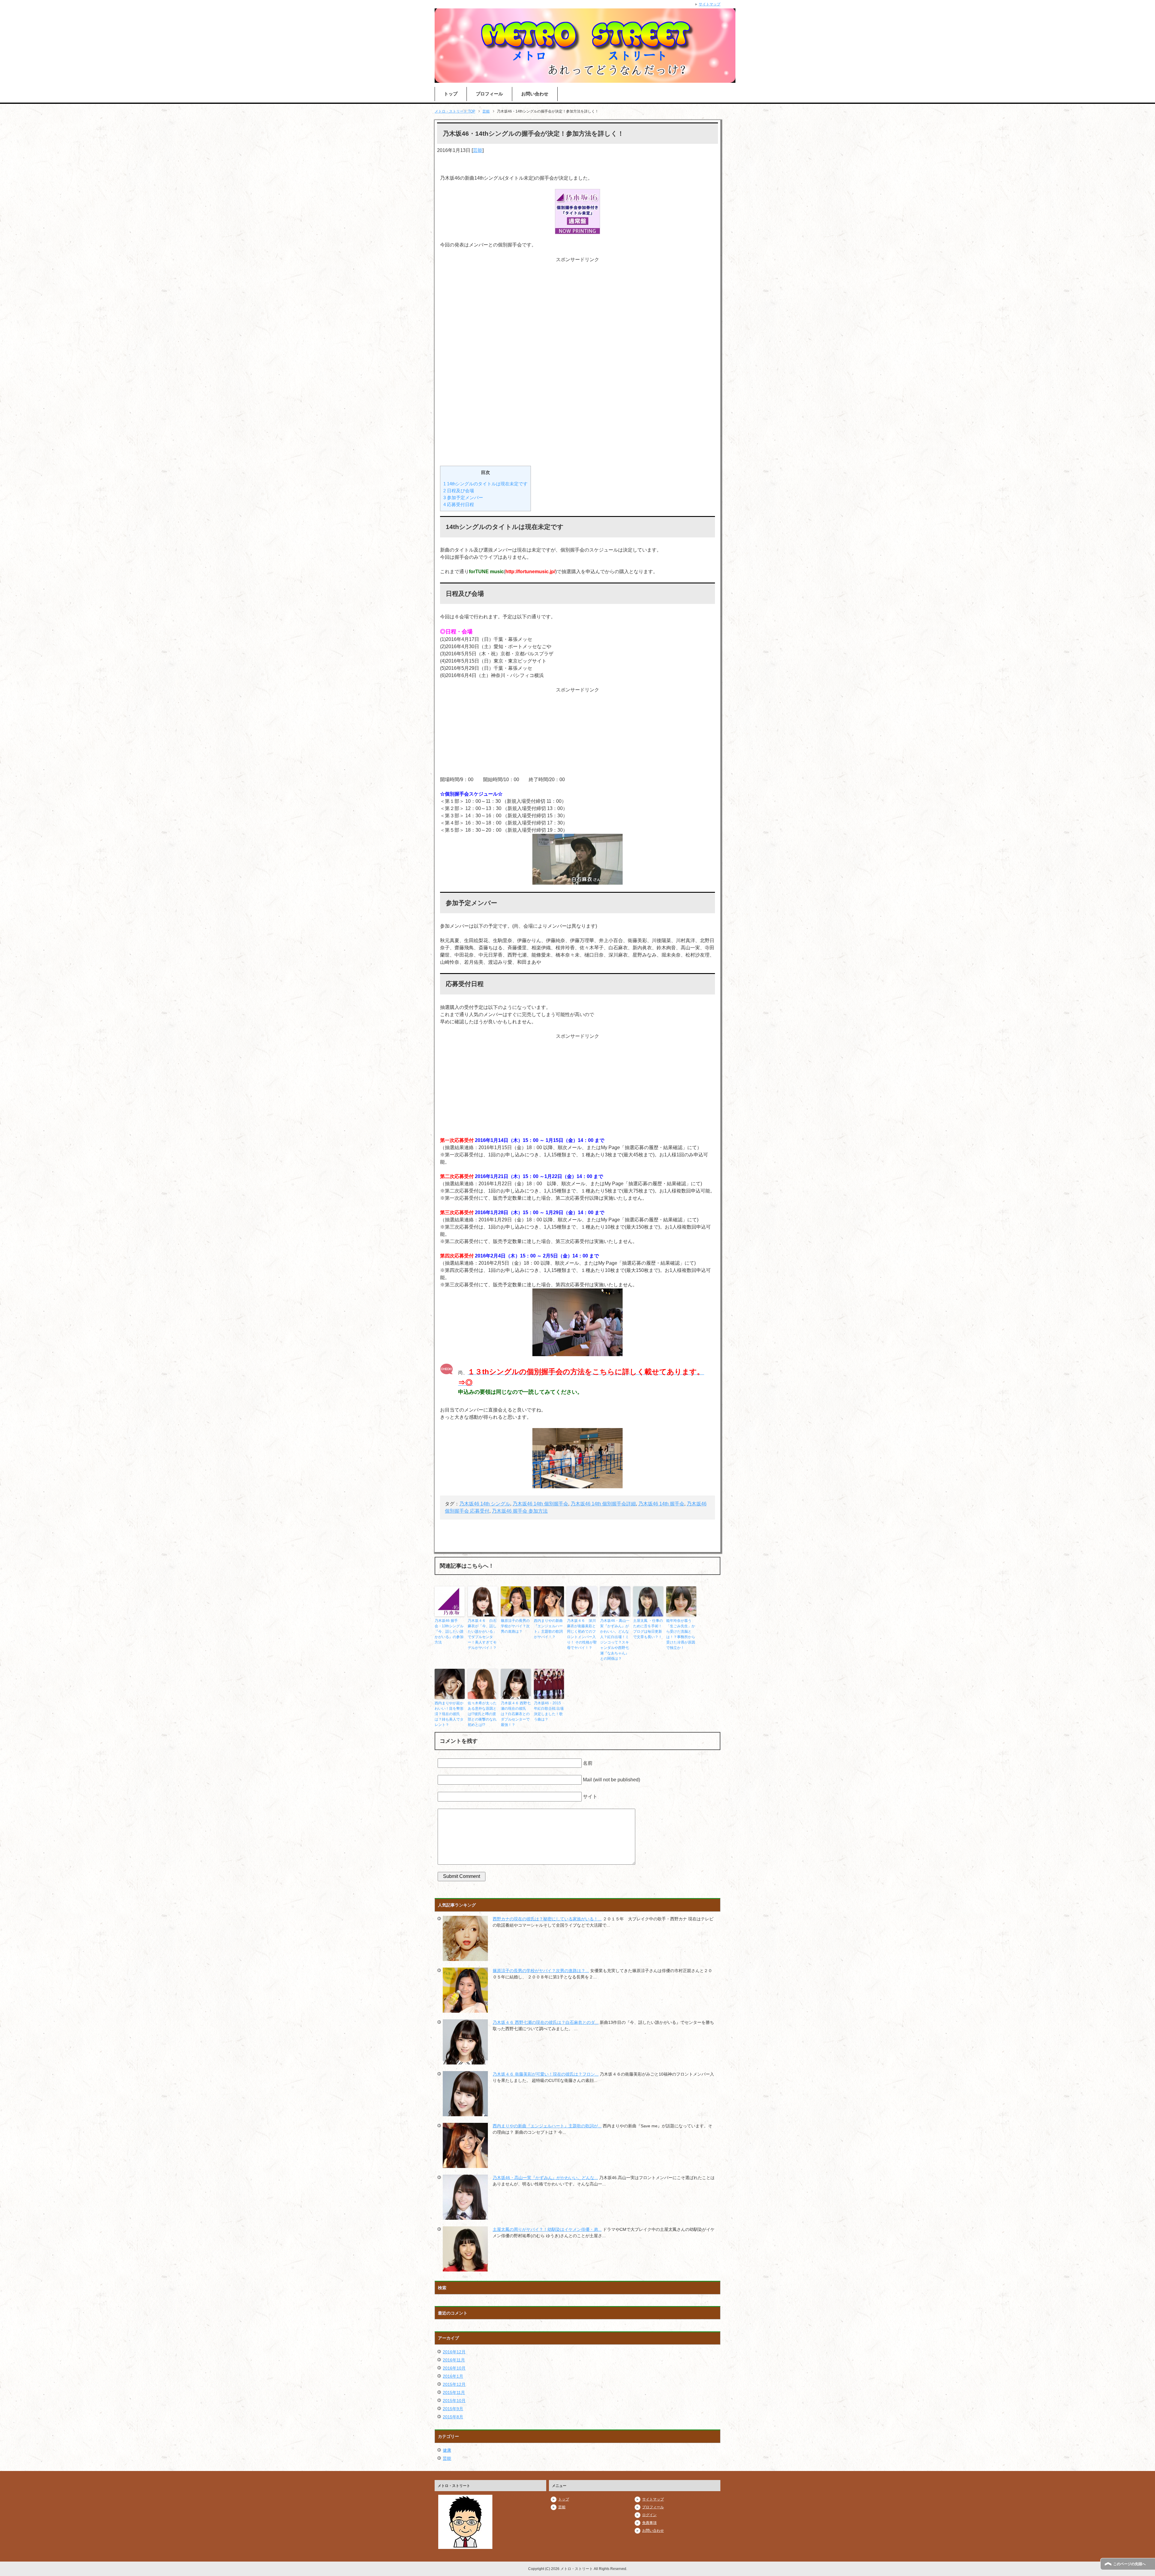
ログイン (649, 2515)
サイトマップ (653, 2499)
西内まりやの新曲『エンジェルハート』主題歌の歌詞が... (547, 2126)
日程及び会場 (459, 491)
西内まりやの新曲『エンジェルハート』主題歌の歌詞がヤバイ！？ (548, 1629)
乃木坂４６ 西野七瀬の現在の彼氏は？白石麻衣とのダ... (546, 2022)
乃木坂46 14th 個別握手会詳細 (603, 1504)
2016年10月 (454, 2368)
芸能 (478, 150)
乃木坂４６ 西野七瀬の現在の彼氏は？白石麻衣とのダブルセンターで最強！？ (516, 1714)
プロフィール (489, 94)
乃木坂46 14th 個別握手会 (540, 1504)
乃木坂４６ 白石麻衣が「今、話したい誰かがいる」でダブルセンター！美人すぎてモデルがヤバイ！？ (482, 1634)
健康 (447, 2450)
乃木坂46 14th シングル (485, 1504)
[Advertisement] (577, 361)
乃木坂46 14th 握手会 (661, 1504)
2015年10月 (454, 2401)
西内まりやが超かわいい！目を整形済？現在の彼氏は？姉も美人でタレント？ (449, 1714)
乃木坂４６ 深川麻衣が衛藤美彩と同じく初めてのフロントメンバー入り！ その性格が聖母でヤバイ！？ (582, 1634)
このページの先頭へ (1129, 2564)
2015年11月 (454, 2392)
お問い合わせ (535, 94)
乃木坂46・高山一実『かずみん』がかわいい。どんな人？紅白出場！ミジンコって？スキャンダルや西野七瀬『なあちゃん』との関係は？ (615, 1640)
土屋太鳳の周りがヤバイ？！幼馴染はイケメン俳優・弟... (547, 2229)
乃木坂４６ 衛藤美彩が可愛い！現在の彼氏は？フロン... (546, 2074)
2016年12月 (454, 2352)
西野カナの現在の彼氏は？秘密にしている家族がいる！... (547, 1919)
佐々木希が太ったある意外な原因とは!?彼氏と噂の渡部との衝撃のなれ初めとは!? (482, 1714)
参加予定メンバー (463, 498)
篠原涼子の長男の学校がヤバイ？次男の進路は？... (541, 1971)
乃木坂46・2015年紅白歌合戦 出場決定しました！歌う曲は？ (549, 1711)
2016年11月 (454, 2360)
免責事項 (649, 2523)
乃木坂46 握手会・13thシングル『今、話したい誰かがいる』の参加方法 (449, 1631)
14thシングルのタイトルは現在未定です (485, 484)
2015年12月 (454, 2384)
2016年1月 (453, 2376)
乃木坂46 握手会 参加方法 (520, 1511)
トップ (451, 94)
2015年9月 (453, 2409)
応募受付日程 (459, 504)
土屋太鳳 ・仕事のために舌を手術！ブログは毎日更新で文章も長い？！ (648, 1629)
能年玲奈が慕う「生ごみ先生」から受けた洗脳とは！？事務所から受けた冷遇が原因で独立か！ (681, 1634)
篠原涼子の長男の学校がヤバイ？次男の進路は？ (515, 1626)
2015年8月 (453, 2417)
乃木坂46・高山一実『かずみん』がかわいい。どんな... (545, 2178)
